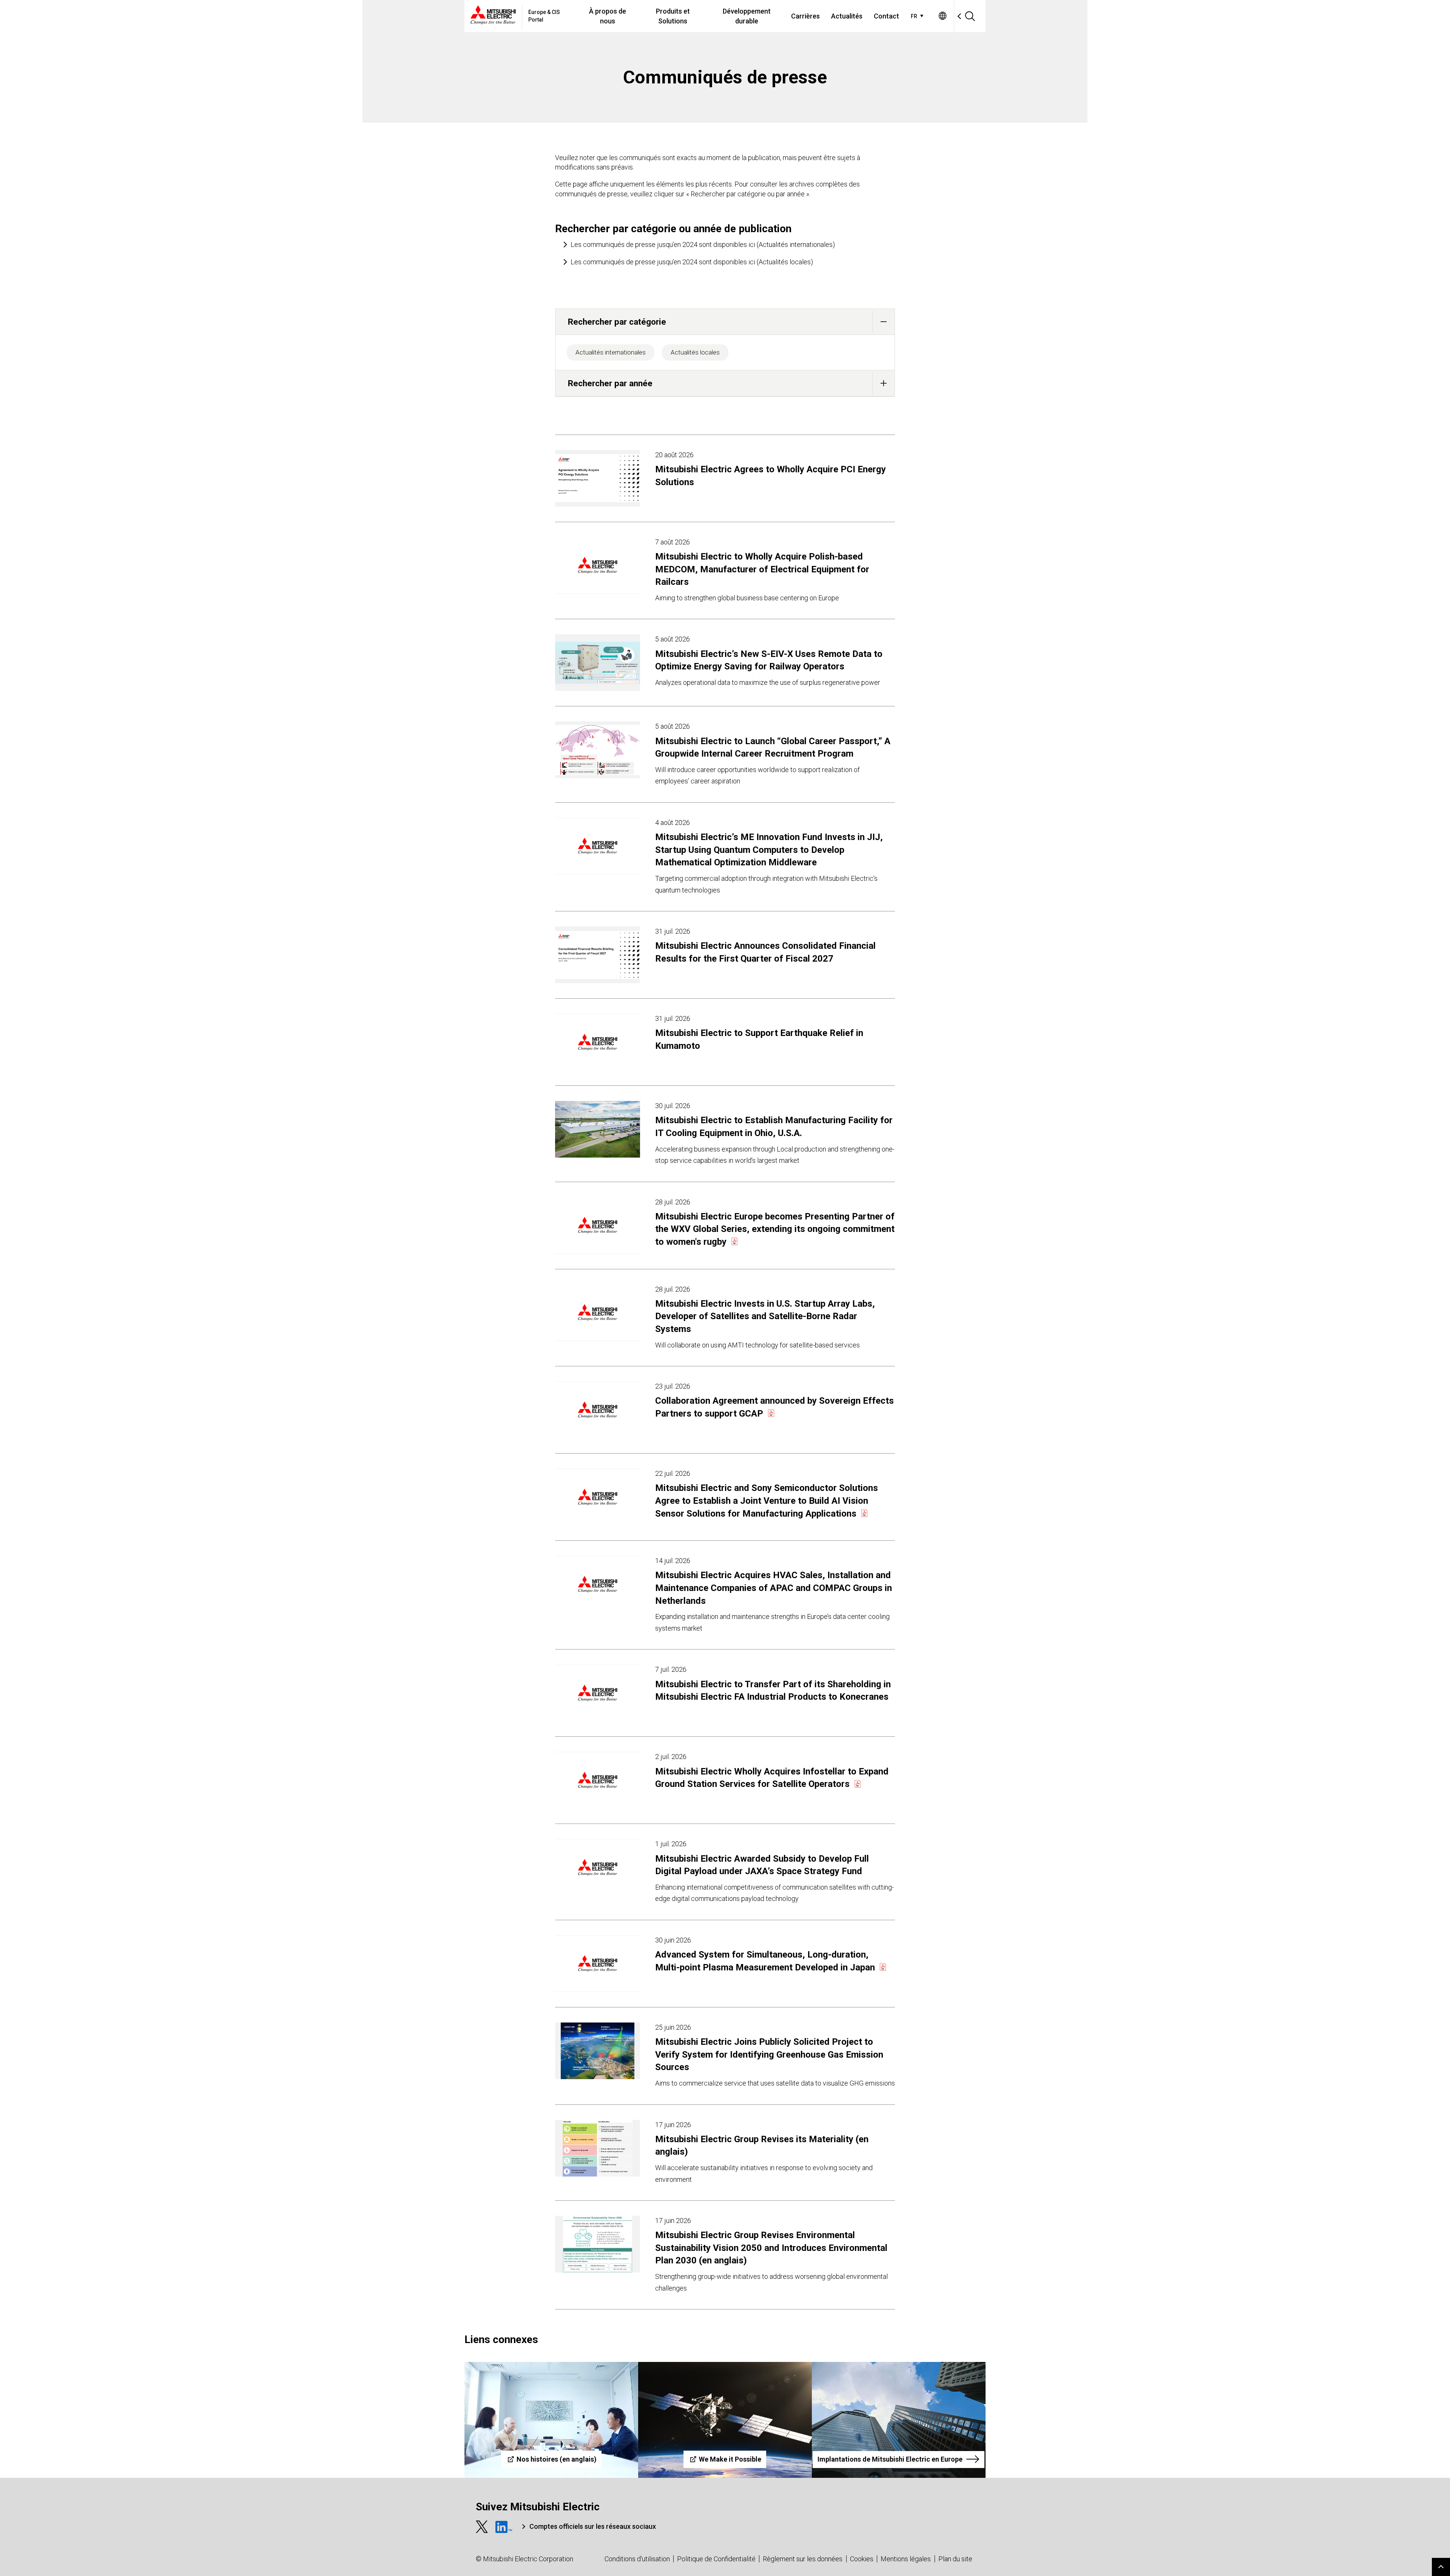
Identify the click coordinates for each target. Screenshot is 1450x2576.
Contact (886, 16)
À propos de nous (608, 16)
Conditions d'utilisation (637, 2559)
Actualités (847, 16)
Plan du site (955, 2559)
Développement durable (747, 16)
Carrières (805, 16)
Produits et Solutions (673, 16)
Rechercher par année (610, 383)
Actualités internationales (611, 352)
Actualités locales (695, 352)
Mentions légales (906, 2559)
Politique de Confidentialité (716, 2559)
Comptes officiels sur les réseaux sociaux (593, 2526)
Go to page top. (1441, 2567)
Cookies (862, 2559)
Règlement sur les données (803, 2559)
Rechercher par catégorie (617, 322)
